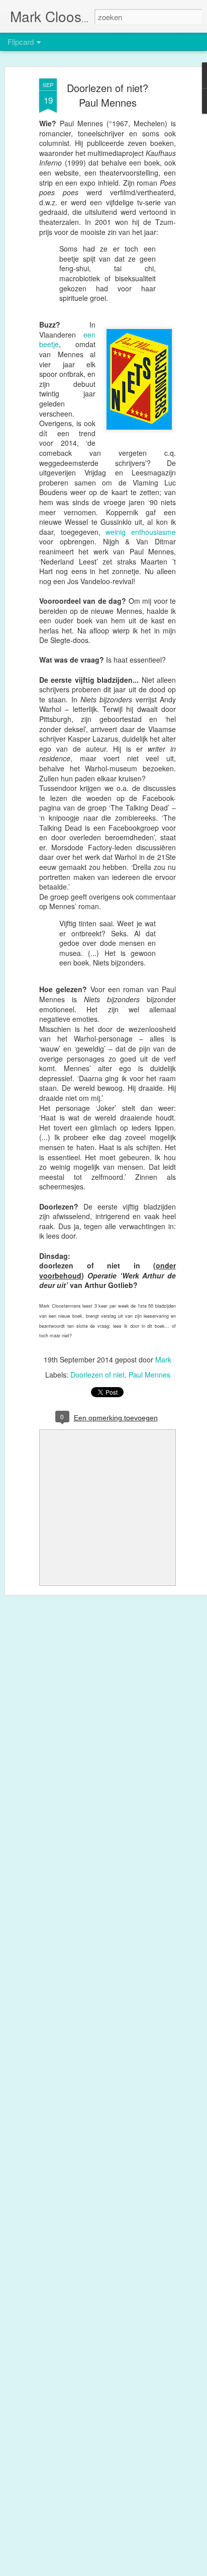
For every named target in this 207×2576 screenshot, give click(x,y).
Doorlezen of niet (97, 1375)
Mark (163, 1359)
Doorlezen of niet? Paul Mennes (108, 95)
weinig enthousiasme (141, 532)
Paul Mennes (149, 1375)
